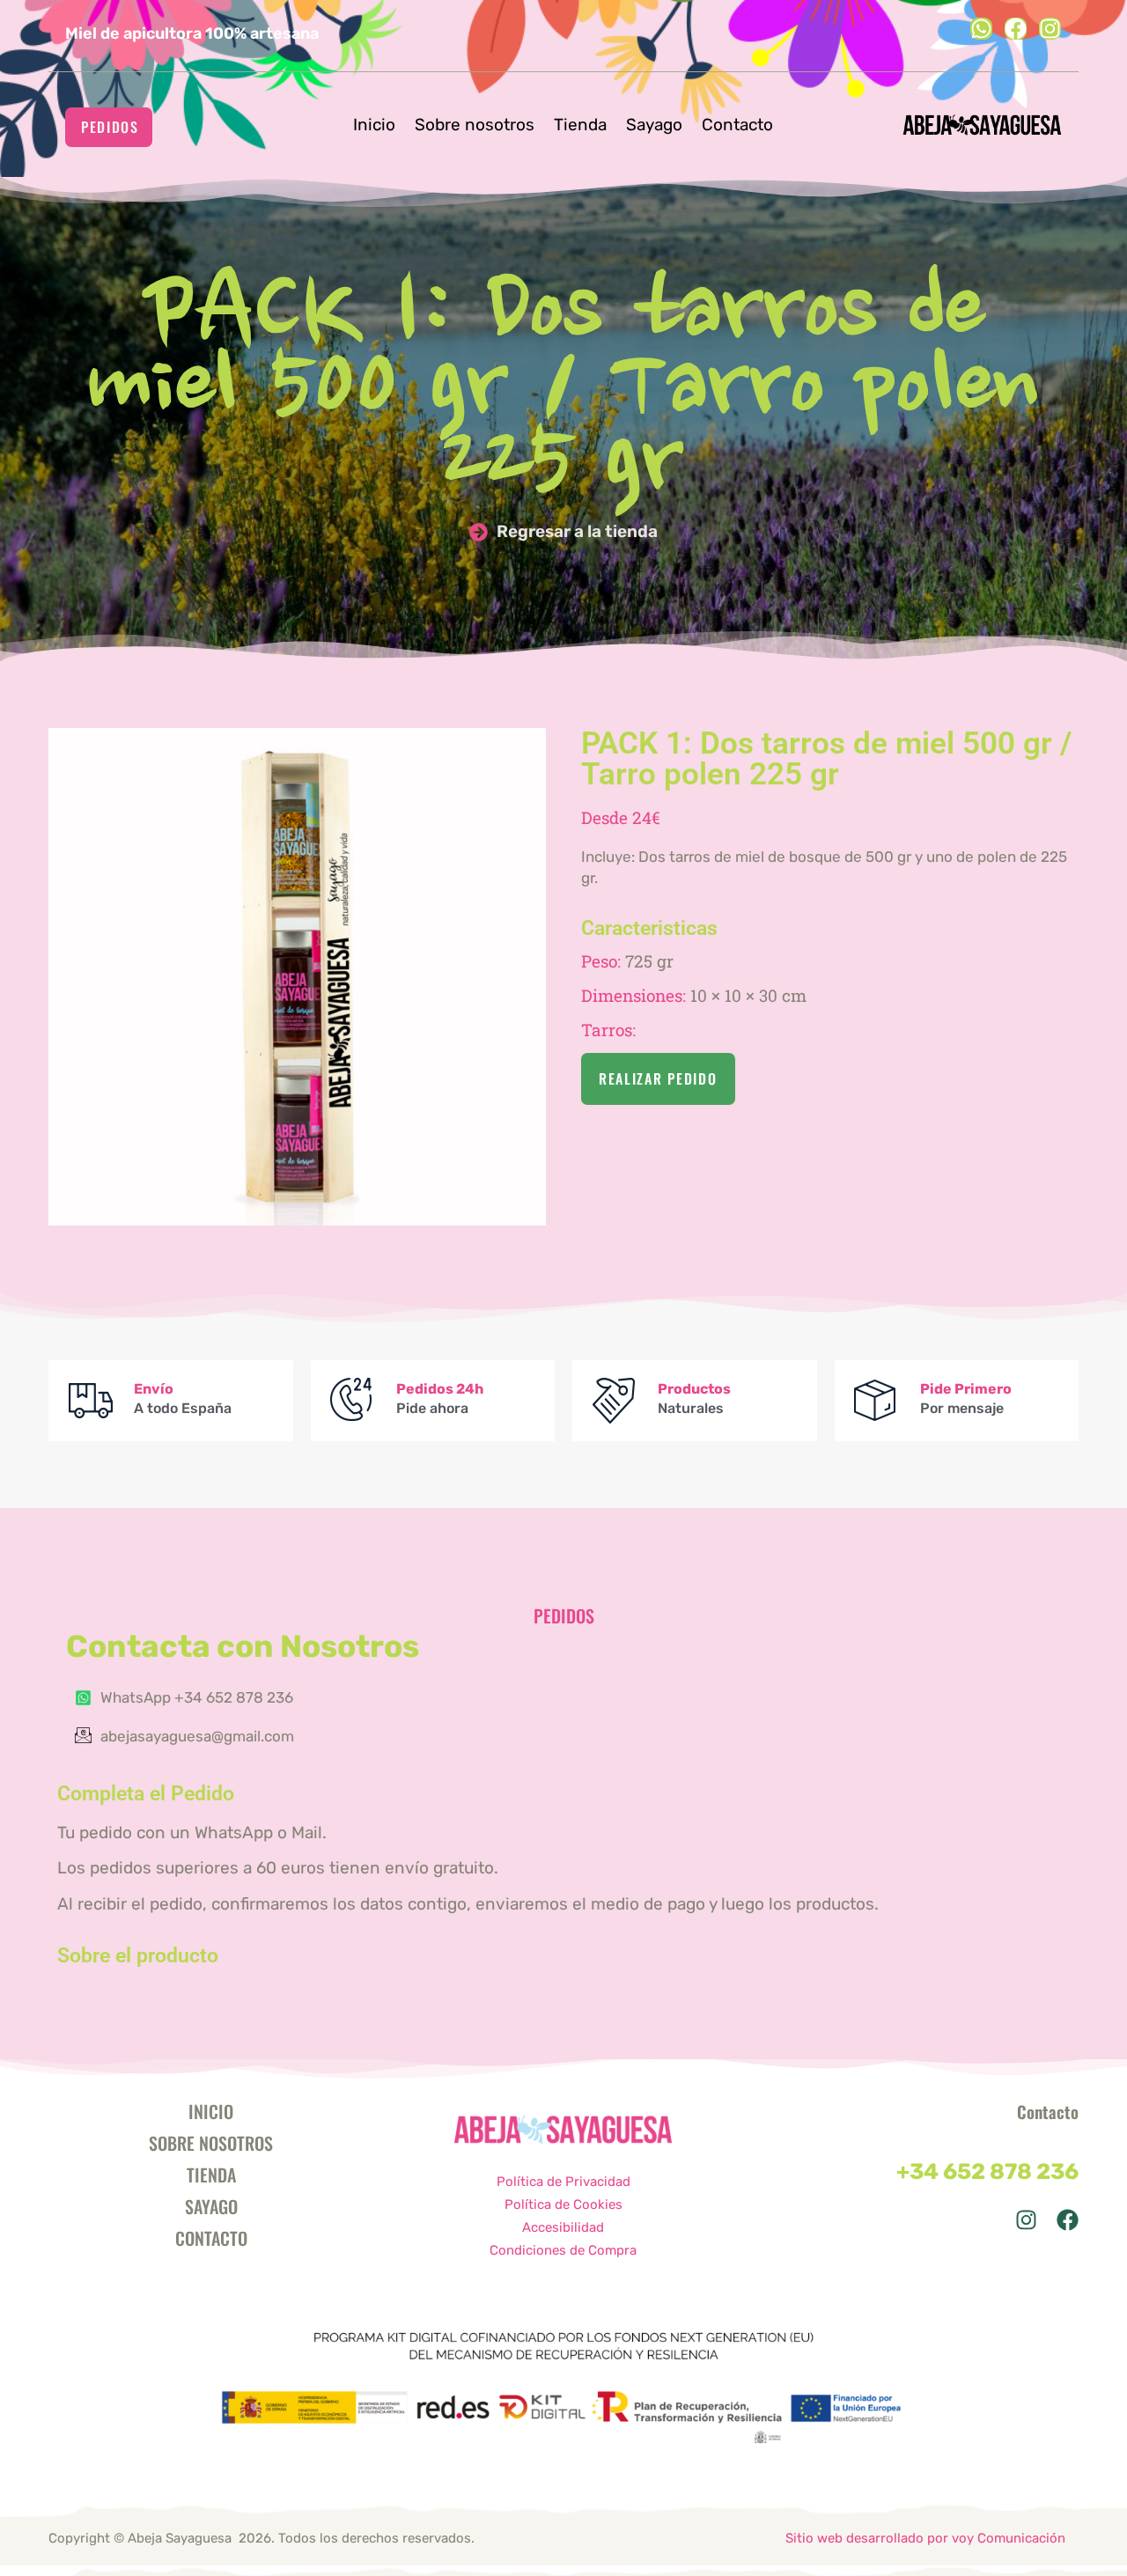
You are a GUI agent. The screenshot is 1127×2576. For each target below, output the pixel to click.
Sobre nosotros (475, 125)
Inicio (374, 125)
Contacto (737, 125)
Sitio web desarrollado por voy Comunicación (925, 2538)
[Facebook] (1016, 29)
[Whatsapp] (981, 29)
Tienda (580, 125)
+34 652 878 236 (987, 2171)
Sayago (654, 125)
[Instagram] (1050, 29)
